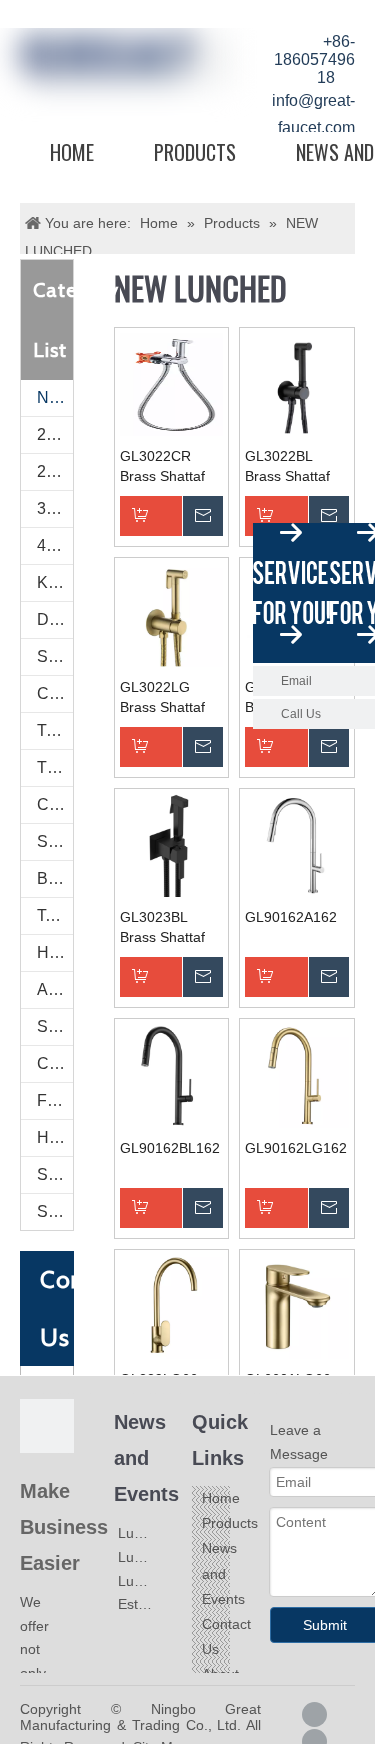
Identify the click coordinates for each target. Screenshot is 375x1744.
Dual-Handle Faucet (55, 619)
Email (296, 681)
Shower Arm (55, 1026)
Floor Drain (55, 1100)
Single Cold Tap (55, 656)
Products (195, 152)
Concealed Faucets (55, 804)
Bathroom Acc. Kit (55, 878)
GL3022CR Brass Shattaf (162, 466)
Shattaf (55, 1211)
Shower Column (55, 841)
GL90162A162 (291, 917)
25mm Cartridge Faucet (55, 434)
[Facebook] (314, 1714)
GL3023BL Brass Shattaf (162, 927)
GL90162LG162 (296, 1148)
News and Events (223, 1573)
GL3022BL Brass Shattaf (287, 466)
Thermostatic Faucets (55, 767)
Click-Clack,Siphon (55, 1063)
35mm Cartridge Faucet (55, 508)
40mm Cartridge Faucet (55, 545)
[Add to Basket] (172, 516)
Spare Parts (55, 1174)
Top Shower (55, 915)
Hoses (55, 1137)
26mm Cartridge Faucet (55, 471)
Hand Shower (55, 952)
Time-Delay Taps (55, 730)
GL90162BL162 (170, 1148)
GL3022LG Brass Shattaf (162, 697)
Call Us (301, 714)
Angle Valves (55, 989)
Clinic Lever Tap (55, 693)
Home (72, 152)
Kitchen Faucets (55, 582)
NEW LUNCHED (55, 397)
